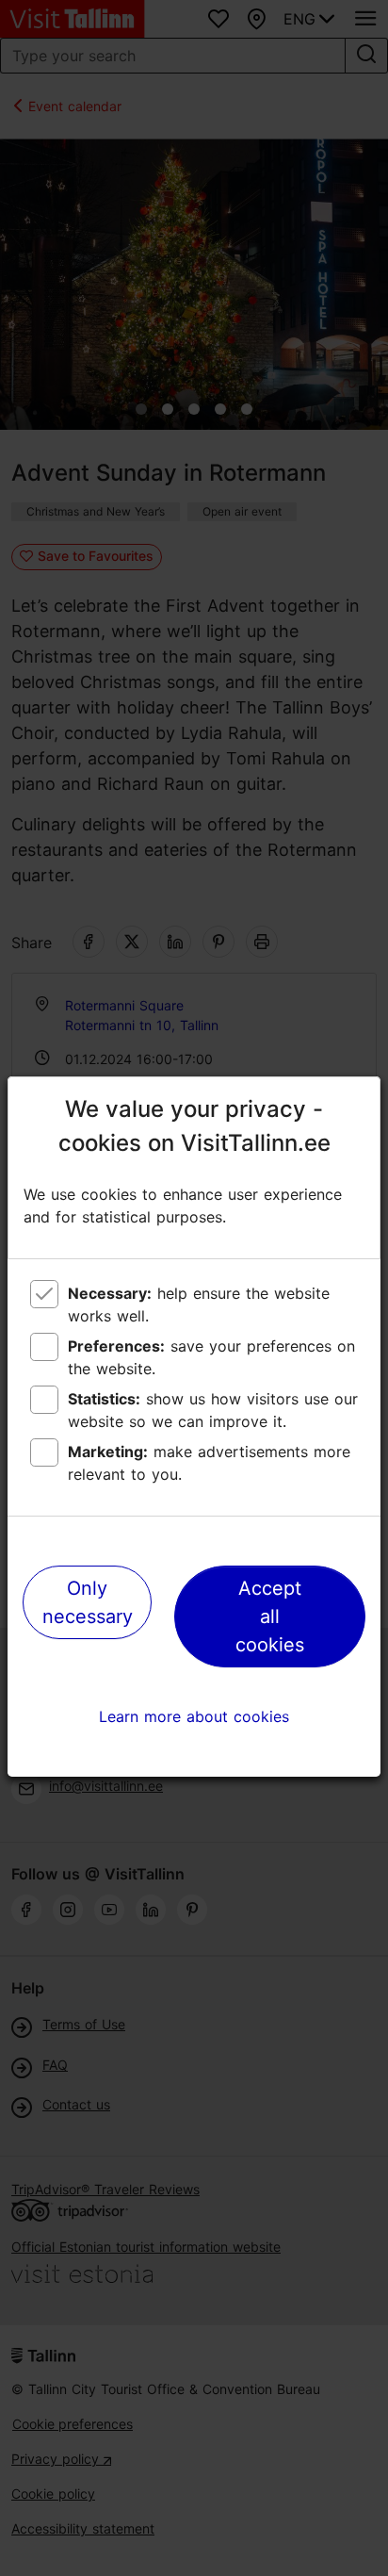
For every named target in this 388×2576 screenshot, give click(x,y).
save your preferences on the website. (211, 1357)
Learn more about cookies (194, 1716)
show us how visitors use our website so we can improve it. (213, 1410)
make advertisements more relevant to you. (209, 1463)
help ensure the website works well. (199, 1304)
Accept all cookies (270, 1616)
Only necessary (88, 1602)
